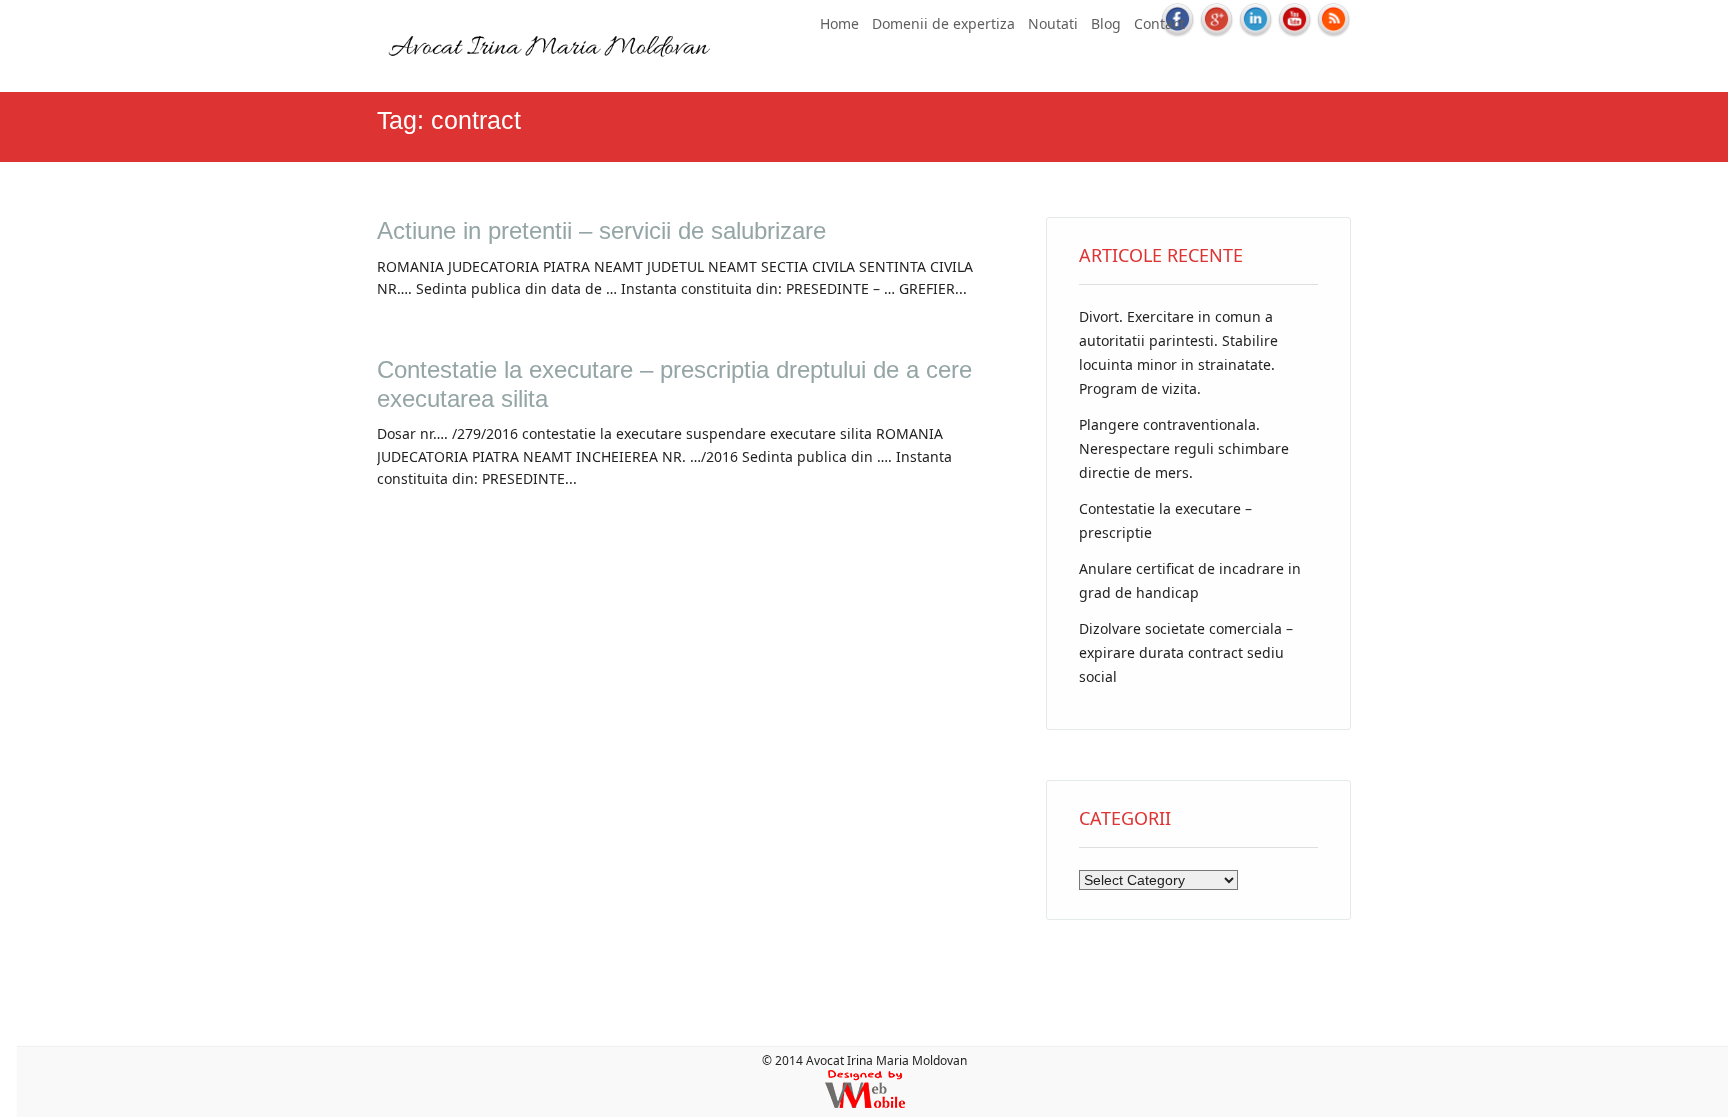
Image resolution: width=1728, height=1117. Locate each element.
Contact (1159, 23)
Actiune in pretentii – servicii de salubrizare (601, 230)
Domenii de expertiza (943, 23)
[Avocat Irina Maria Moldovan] (547, 69)
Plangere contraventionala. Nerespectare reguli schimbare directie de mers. (1184, 448)
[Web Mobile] (865, 1103)
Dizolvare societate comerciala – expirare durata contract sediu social (1186, 652)
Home (839, 23)
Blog (1106, 23)
